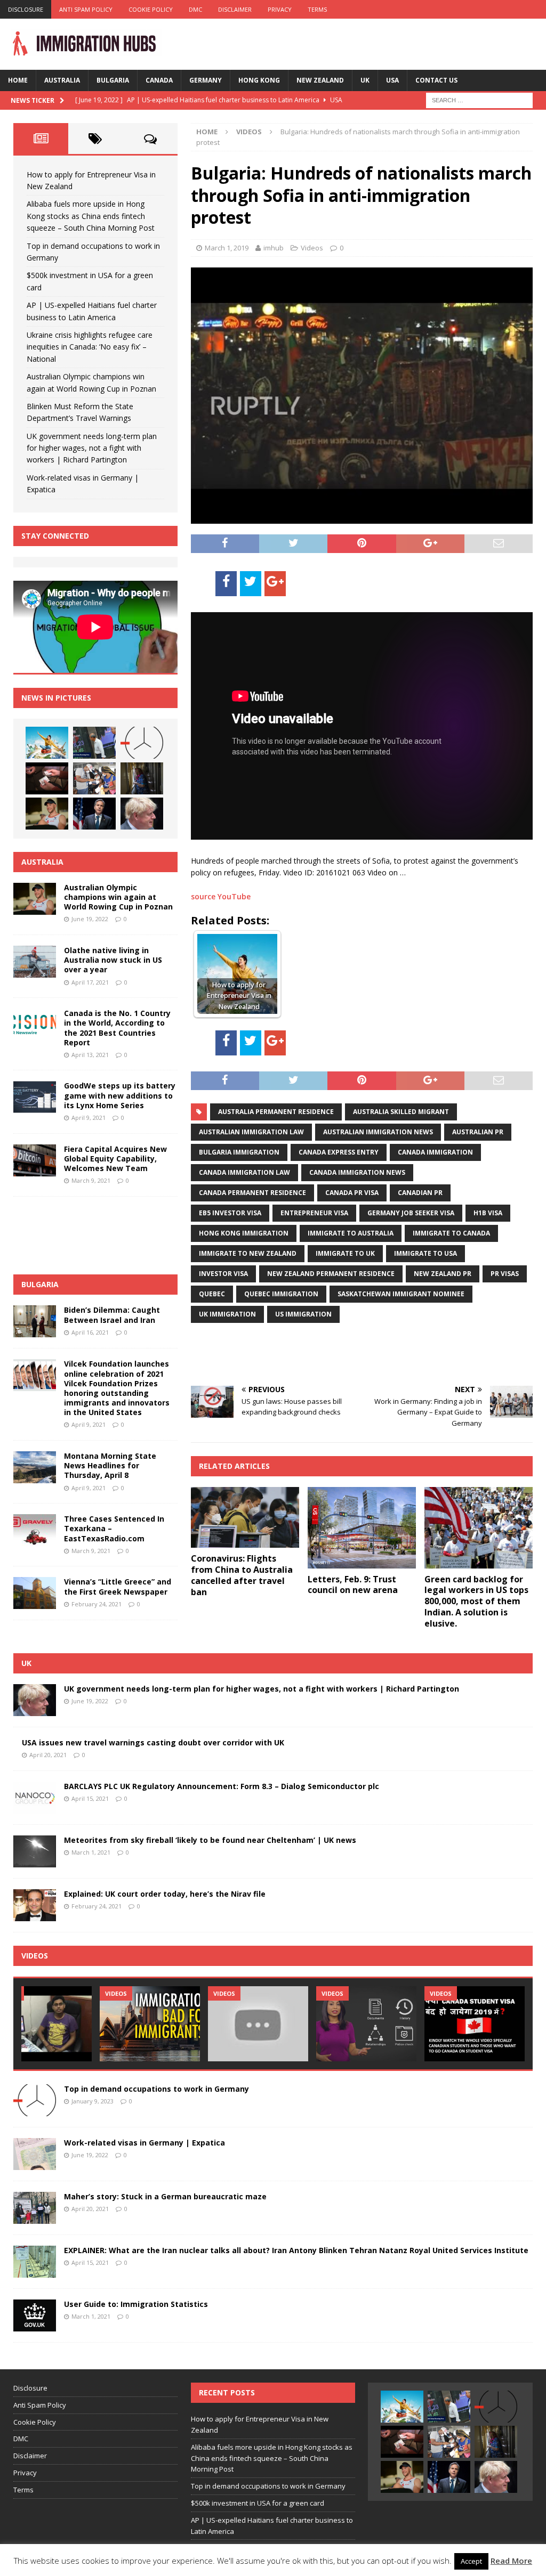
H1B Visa (488, 1213)
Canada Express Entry (339, 1152)
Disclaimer (235, 9)
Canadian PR (420, 1193)
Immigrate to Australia (351, 1233)
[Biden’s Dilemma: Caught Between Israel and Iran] (35, 1321)
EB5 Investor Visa (230, 1213)
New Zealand (320, 80)
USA (392, 80)
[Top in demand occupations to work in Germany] (142, 743)
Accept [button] (471, 2561)
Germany (206, 80)
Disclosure (26, 9)
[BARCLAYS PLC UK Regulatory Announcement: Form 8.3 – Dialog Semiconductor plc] (35, 1798)
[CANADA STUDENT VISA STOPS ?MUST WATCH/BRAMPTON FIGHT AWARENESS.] (475, 2024)
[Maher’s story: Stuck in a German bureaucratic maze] (35, 2208)
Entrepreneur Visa (314, 1213)
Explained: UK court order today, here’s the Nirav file (165, 1894)
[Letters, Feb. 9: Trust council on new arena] (362, 1527)
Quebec (212, 1294)
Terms (317, 9)
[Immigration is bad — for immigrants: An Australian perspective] (150, 2024)
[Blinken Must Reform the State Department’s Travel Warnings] (94, 814)
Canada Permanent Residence (252, 1193)
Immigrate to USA (425, 1253)
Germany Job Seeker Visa (411, 1213)
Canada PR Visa (352, 1193)
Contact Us (436, 80)
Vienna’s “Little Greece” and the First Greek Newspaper (118, 1586)
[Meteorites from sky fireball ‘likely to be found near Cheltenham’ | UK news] (35, 1851)
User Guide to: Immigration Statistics (136, 2304)
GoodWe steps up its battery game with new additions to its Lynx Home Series (120, 1095)
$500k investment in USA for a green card (258, 2503)
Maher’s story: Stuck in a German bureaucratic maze (165, 2196)
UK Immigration (227, 1314)
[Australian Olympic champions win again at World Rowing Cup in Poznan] (47, 814)
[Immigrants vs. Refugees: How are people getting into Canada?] (366, 2024)
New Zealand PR (443, 1274)
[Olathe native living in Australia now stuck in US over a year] (35, 962)
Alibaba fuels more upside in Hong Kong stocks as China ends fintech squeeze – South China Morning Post (91, 216)
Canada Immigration (435, 1152)
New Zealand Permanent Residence (331, 1274)
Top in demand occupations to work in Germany (156, 2089)
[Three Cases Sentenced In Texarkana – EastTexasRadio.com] (35, 1530)
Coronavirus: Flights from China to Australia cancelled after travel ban (242, 1575)
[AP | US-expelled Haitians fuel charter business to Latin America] (94, 778)
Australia (62, 80)
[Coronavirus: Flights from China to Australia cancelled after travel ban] (245, 1517)
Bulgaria (113, 80)
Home (18, 80)
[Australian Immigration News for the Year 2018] (258, 2024)
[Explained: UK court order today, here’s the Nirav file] (35, 1905)
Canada (159, 80)
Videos (312, 248)
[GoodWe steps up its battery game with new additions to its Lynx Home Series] (35, 1097)
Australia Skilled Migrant (401, 1112)
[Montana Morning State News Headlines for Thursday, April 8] (35, 1467)
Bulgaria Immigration (239, 1152)
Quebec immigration (281, 1294)
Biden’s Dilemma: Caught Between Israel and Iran (112, 1315)
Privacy (280, 9)
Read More (511, 2561)
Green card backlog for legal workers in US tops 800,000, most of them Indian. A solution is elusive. (476, 1601)
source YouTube (221, 896)
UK (365, 80)
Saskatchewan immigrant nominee (401, 1294)
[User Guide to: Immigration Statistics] (35, 2315)
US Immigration (303, 1314)
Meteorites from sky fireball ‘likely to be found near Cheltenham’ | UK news (210, 1840)
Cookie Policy (151, 9)
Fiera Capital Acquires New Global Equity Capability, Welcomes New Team (115, 1159)
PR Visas (505, 1274)
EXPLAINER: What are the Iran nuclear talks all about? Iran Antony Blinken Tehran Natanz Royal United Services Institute (296, 2250)
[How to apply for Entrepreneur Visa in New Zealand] (47, 743)
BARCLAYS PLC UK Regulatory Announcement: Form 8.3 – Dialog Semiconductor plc (222, 1786)
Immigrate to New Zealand (248, 1253)
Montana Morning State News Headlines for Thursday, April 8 (110, 1465)
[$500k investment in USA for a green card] (47, 778)
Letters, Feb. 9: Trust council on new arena (353, 1585)
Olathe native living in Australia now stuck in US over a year (113, 960)
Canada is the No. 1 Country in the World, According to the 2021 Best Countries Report (117, 1028)
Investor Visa (223, 1274)
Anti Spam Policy (86, 9)
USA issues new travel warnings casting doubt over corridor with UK (153, 1742)
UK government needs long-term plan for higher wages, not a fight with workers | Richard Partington (92, 448)
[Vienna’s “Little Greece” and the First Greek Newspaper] (35, 1593)
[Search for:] (479, 99)
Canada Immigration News (357, 1172)
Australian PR (478, 1132)
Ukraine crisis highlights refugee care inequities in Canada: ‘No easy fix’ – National (90, 347)
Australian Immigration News (378, 1132)
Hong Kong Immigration (244, 1233)
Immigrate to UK (345, 1253)
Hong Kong (259, 80)
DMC (195, 9)
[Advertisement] (316, 1353)
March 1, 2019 (227, 248)
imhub (274, 248)
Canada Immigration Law (244, 1172)
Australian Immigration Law (251, 1132)
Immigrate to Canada (451, 1233)
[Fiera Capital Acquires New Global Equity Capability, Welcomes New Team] (35, 1160)
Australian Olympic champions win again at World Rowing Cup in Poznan (118, 897)
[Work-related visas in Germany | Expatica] (35, 2154)
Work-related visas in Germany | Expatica (144, 2143)
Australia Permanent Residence (276, 1112)
